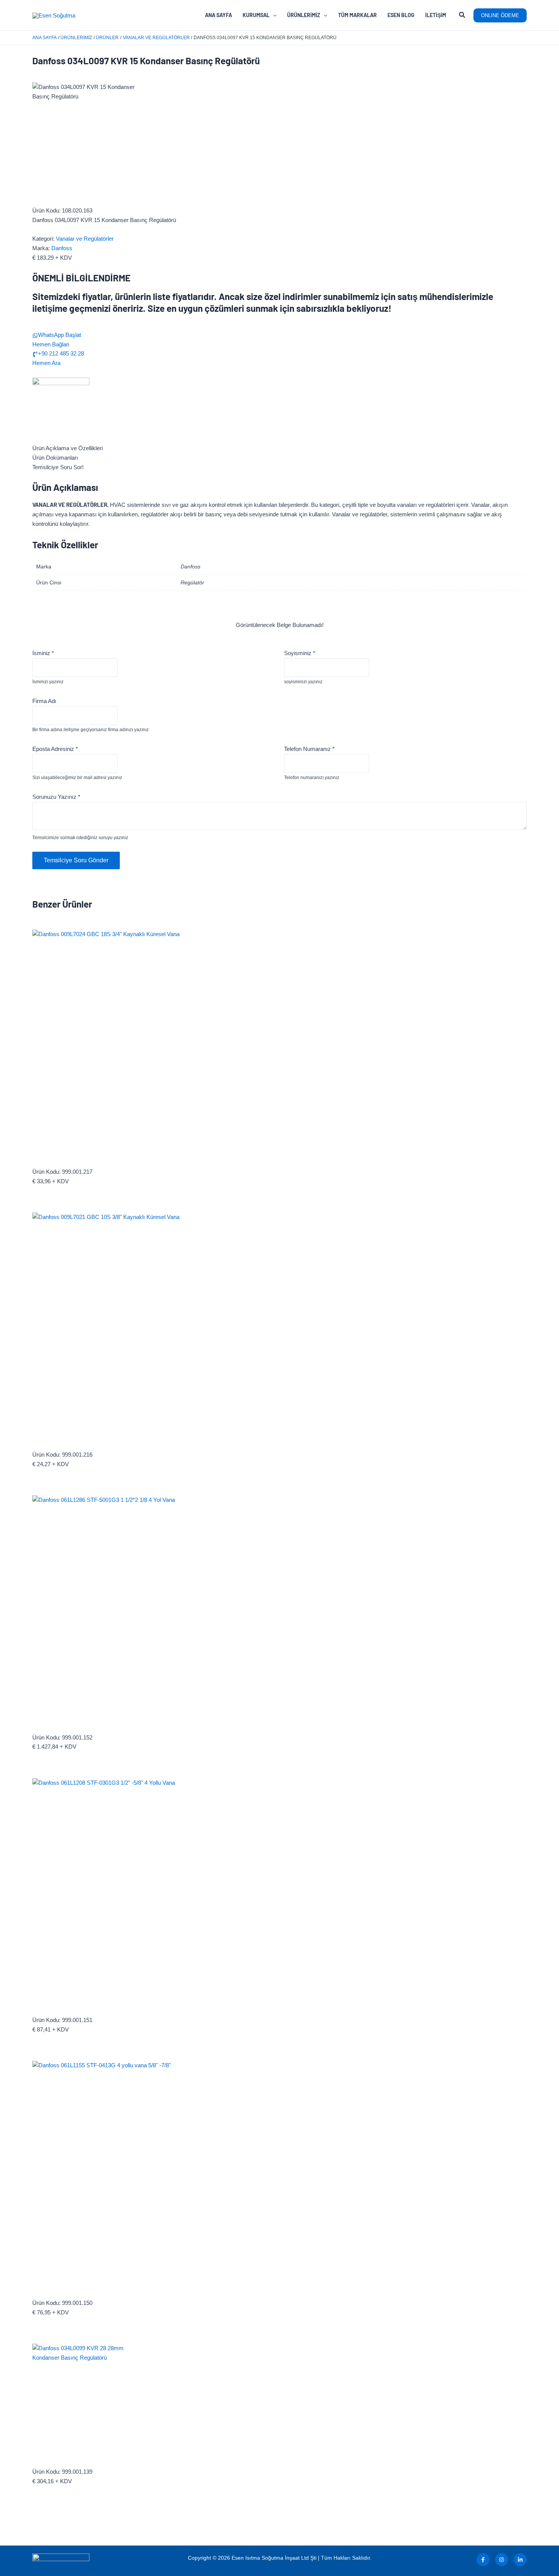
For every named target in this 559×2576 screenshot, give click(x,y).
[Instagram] (502, 2560)
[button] (462, 16)
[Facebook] (483, 2560)
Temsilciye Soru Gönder (76, 860)
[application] (273, 15)
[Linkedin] (520, 2560)
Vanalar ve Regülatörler (85, 239)
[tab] (279, 448)
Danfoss (62, 248)
